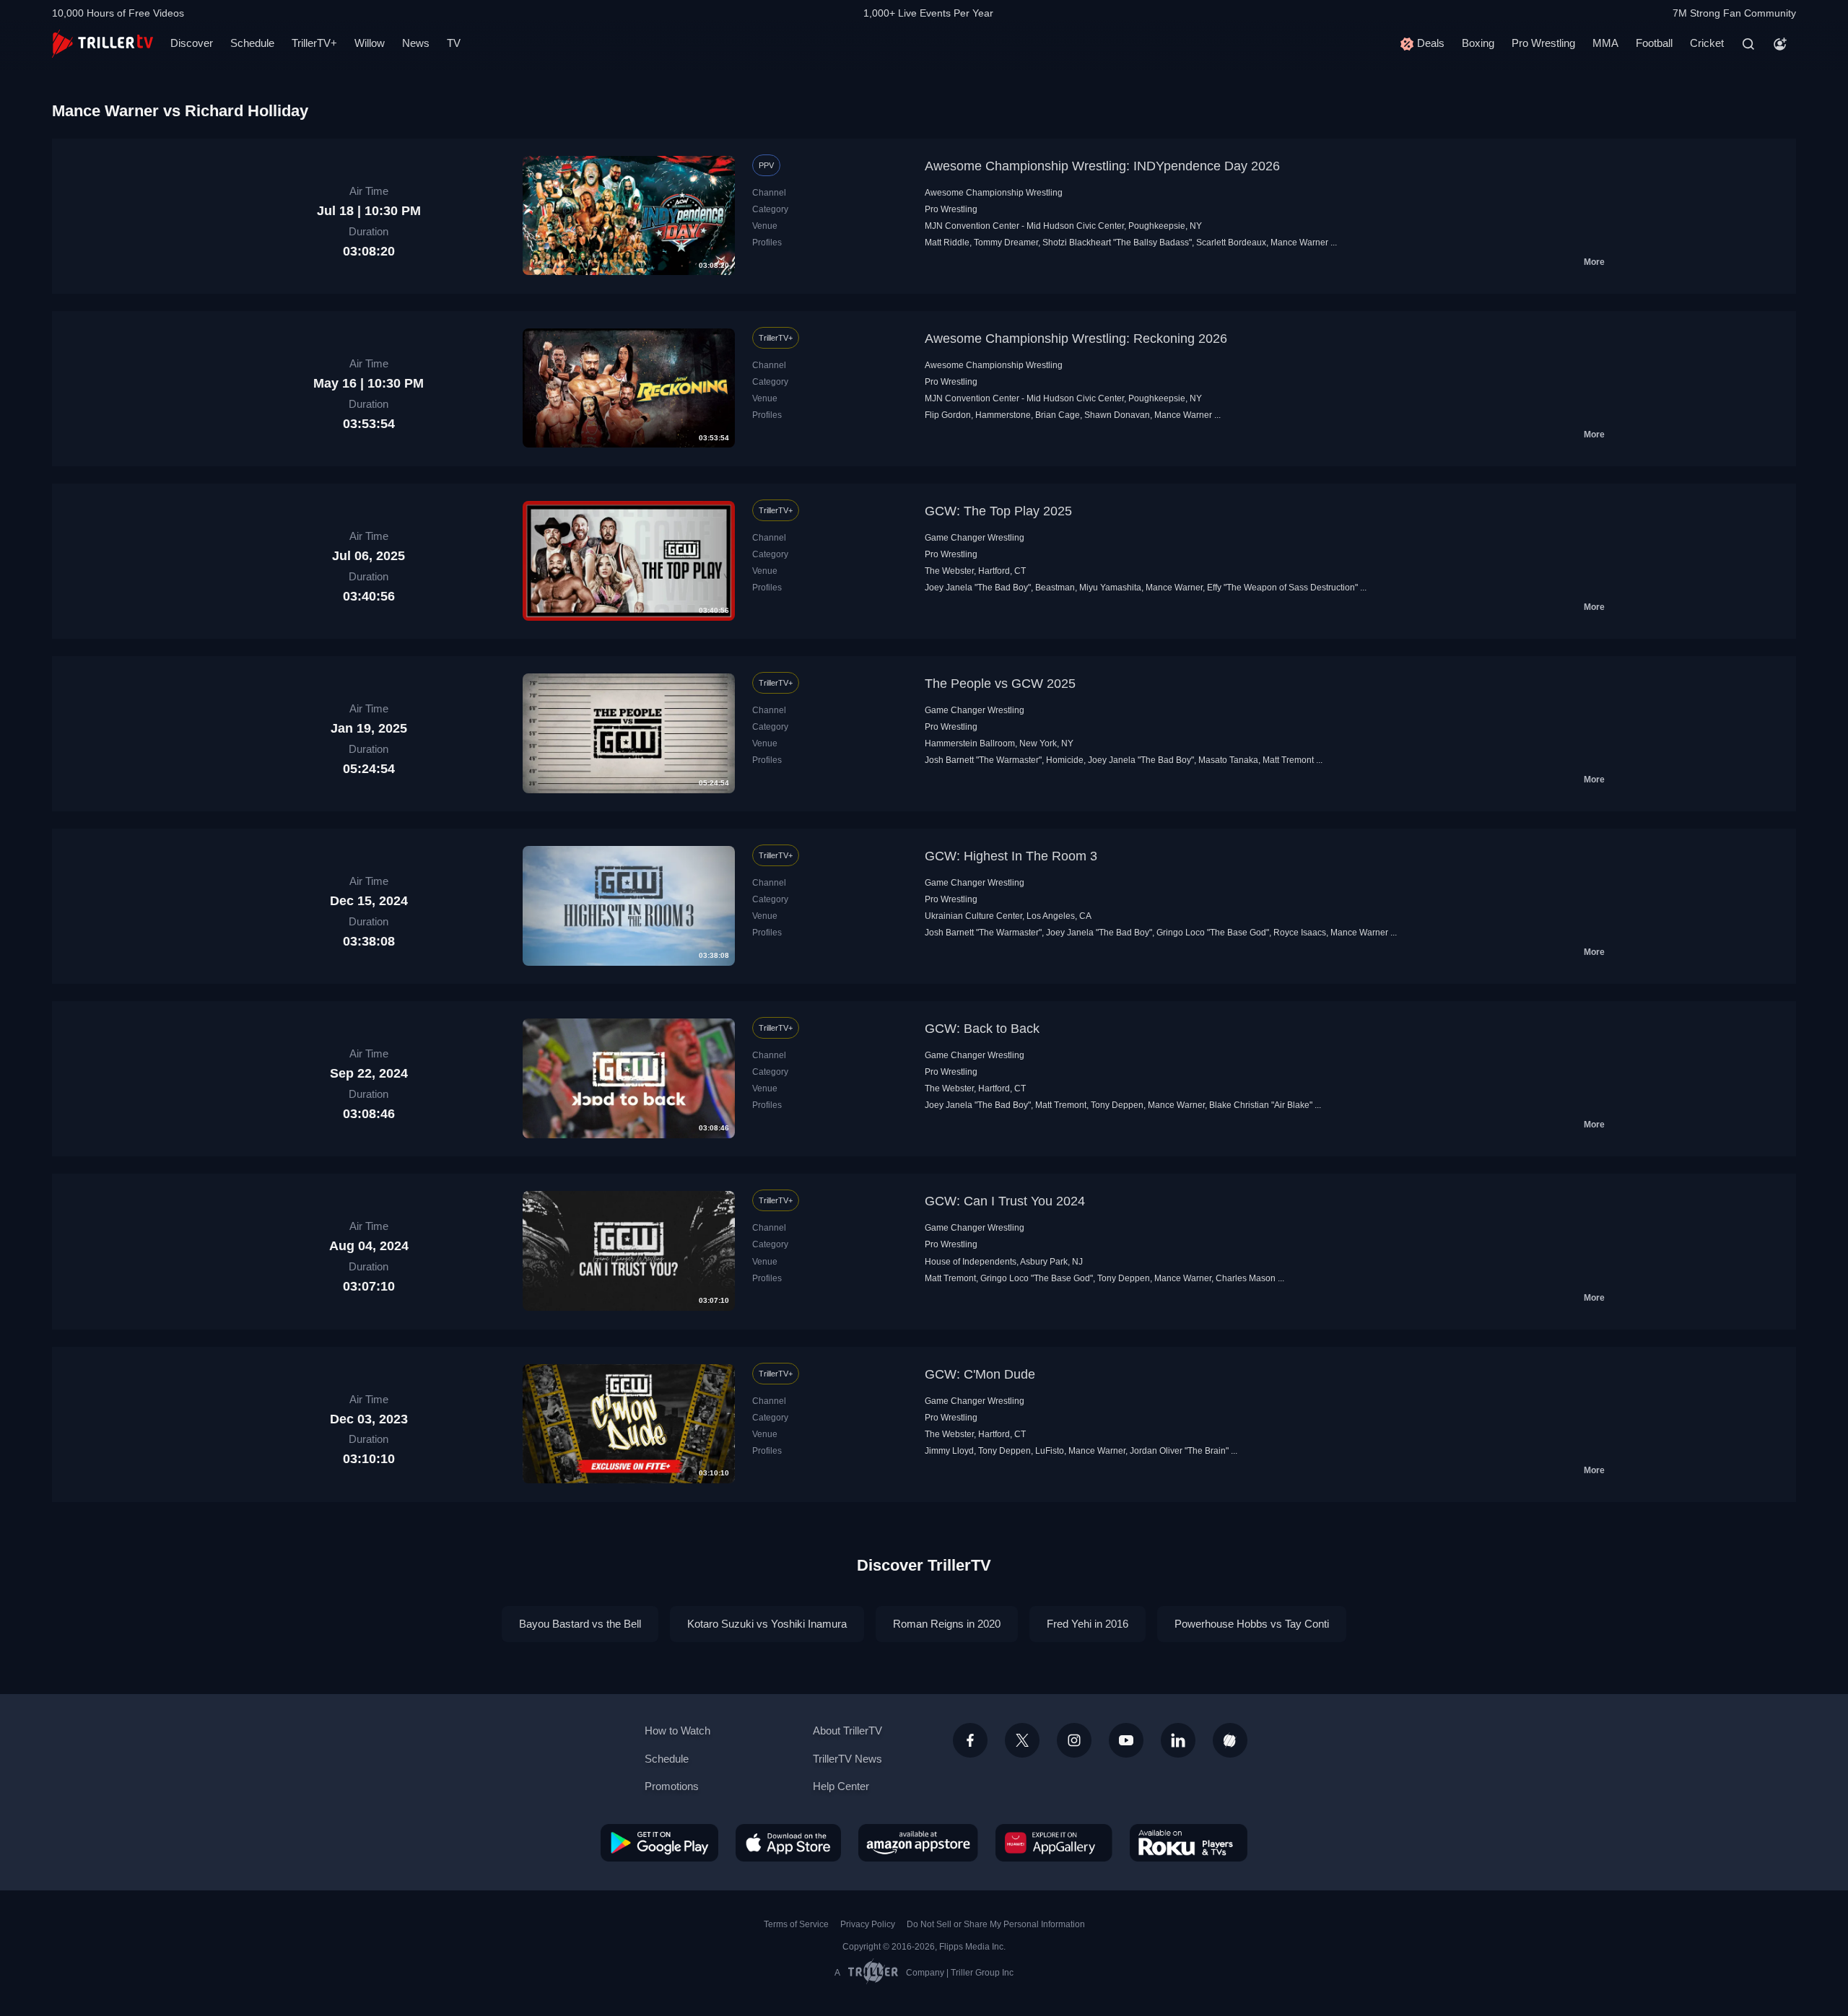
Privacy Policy (868, 1924)
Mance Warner (1299, 243)
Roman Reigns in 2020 (947, 1624)
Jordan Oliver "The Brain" (1179, 1451)
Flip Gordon (948, 415)
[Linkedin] (1178, 1740)
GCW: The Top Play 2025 (998, 511)
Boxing (1478, 43)
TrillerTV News (847, 1759)
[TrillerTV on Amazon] (918, 1843)
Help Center (841, 1786)
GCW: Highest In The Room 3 (1011, 856)
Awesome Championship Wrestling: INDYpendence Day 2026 (1102, 166)
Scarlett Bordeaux (1231, 243)
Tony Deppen (1117, 1105)
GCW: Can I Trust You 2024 (1005, 1201)
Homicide (1065, 760)
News (416, 43)
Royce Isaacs (1300, 933)
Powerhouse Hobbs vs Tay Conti (1252, 1624)
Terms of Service (796, 1924)
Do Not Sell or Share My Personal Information (996, 1924)
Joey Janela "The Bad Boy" (978, 588)
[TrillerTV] (103, 44)
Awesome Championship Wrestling (994, 193)
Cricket (1707, 43)
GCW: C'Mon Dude (980, 1374)
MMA (1605, 43)
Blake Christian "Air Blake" (1261, 1105)
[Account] (1780, 44)
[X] (1022, 1740)
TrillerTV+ (314, 43)
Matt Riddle (947, 243)
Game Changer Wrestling (975, 538)
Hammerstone (1003, 415)
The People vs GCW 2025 (1000, 684)
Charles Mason (1246, 1278)
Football (1654, 43)
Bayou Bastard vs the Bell (580, 1624)
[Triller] (1230, 1740)
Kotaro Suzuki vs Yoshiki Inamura (767, 1624)
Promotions (672, 1786)
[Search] (1748, 44)
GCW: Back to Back (982, 1029)
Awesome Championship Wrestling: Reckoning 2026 (1076, 339)
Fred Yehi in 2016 (1088, 1624)
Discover (192, 43)
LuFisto (1050, 1451)
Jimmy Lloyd (949, 1451)
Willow (370, 43)
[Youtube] (1126, 1740)
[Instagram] (1074, 1740)
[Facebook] (970, 1740)
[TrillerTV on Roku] (1189, 1843)
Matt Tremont (1288, 760)
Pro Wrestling (1543, 43)
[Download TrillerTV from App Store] (788, 1843)
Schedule (252, 43)
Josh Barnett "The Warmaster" (983, 760)
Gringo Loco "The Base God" (1213, 933)
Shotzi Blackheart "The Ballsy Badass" (1117, 243)
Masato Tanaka (1228, 760)
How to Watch (677, 1731)
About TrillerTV (847, 1731)
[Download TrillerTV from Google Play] (659, 1843)
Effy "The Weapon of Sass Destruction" (1282, 588)
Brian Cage (1058, 415)
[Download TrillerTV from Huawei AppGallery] (1054, 1843)
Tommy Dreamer (1006, 243)
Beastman (1055, 588)
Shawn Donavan (1117, 415)
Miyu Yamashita (1110, 588)
